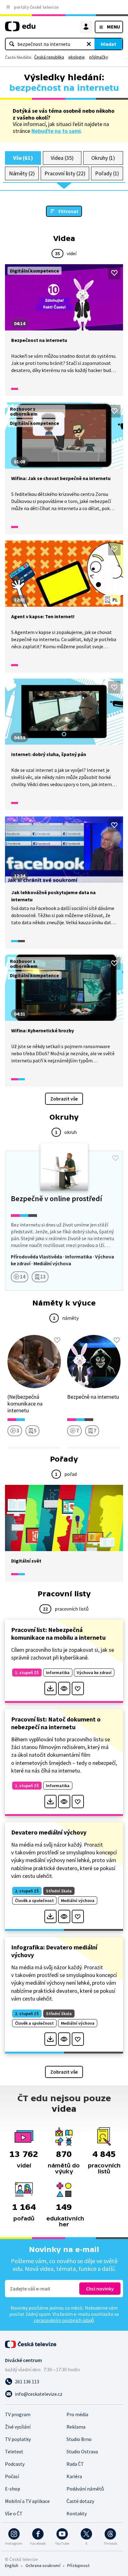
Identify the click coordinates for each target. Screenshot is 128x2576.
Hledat (108, 44)
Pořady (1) (107, 173)
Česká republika (49, 57)
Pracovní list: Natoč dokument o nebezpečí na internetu (56, 1723)
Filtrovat (68, 211)
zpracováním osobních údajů (64, 2320)
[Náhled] (64, 1688)
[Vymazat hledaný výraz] (89, 44)
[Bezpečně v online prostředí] (64, 1221)
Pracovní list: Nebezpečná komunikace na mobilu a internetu (58, 1634)
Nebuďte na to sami (56, 131)
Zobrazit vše (64, 1099)
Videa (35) (62, 158)
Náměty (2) (22, 173)
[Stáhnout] (50, 1688)
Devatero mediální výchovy (49, 1832)
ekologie (77, 57)
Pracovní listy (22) (65, 173)
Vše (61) (23, 158)
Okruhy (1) (103, 158)
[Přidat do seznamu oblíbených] (114, 273)
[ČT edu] (20, 29)
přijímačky (99, 57)
